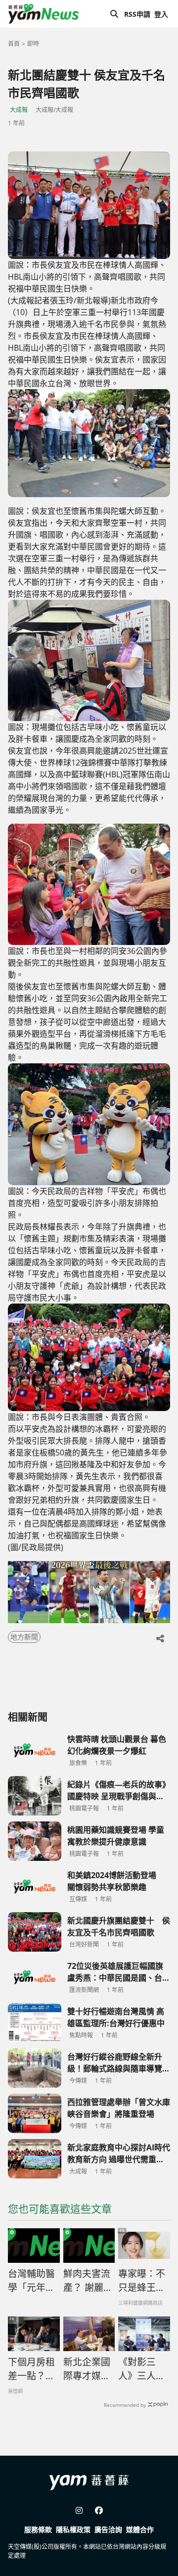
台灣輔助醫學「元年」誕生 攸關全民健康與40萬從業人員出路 (32, 2281)
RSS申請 (137, 14)
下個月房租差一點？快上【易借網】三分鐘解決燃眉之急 (31, 2369)
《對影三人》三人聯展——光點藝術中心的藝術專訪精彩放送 (142, 2369)
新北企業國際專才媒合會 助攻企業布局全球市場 (87, 2369)
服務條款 (38, 2529)
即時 (33, 44)
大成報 (19, 110)
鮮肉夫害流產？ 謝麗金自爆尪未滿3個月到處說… (88, 2281)
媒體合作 (140, 2529)
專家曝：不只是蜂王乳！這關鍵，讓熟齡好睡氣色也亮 (142, 2281)
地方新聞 (24, 1637)
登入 (161, 14)
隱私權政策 (73, 2529)
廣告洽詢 (108, 2529)
